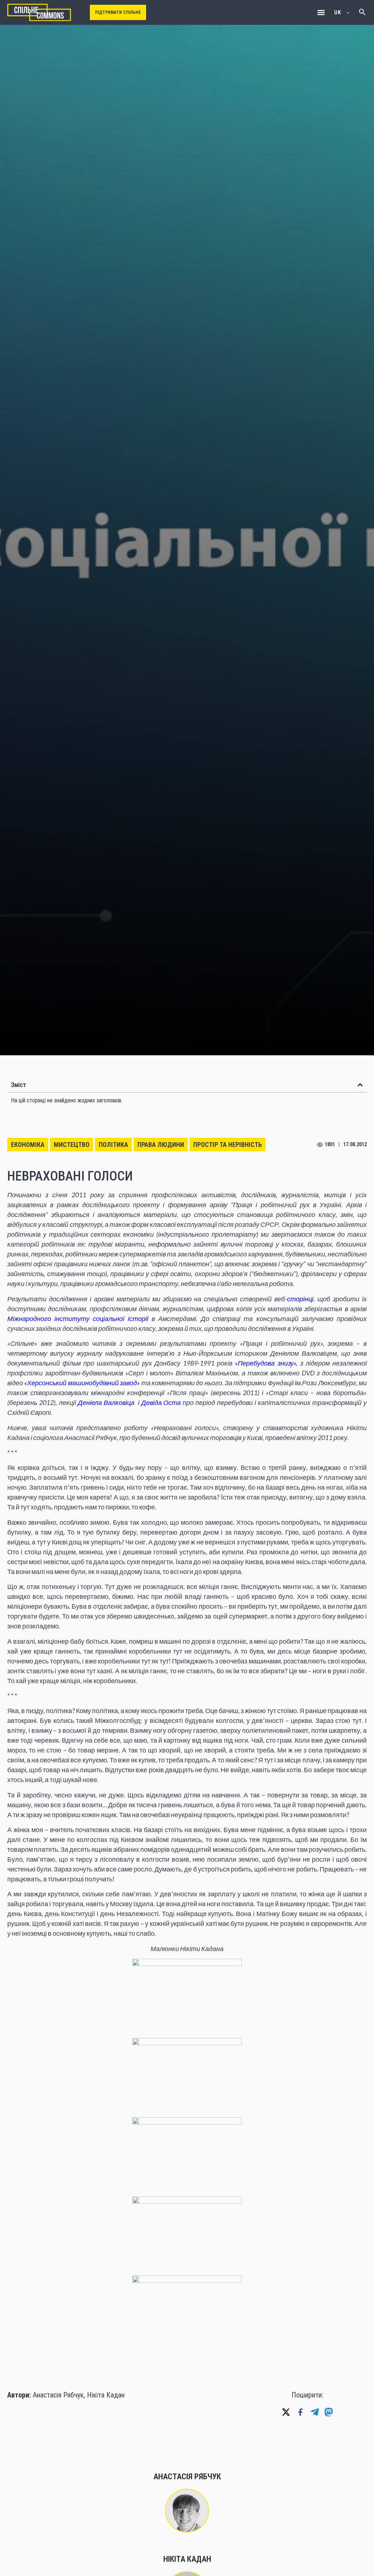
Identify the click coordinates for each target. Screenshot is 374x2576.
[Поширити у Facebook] (300, 2412)
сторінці (300, 1299)
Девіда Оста (161, 1402)
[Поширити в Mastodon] (329, 2412)
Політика (113, 1145)
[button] (321, 13)
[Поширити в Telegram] (314, 2412)
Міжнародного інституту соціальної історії (78, 1318)
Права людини (161, 1145)
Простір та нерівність (228, 1145)
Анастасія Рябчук (58, 2395)
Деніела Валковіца (106, 1402)
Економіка (28, 1145)
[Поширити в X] (286, 2412)
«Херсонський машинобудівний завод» (82, 1383)
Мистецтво (72, 1145)
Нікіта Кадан (106, 2395)
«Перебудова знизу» (265, 1363)
